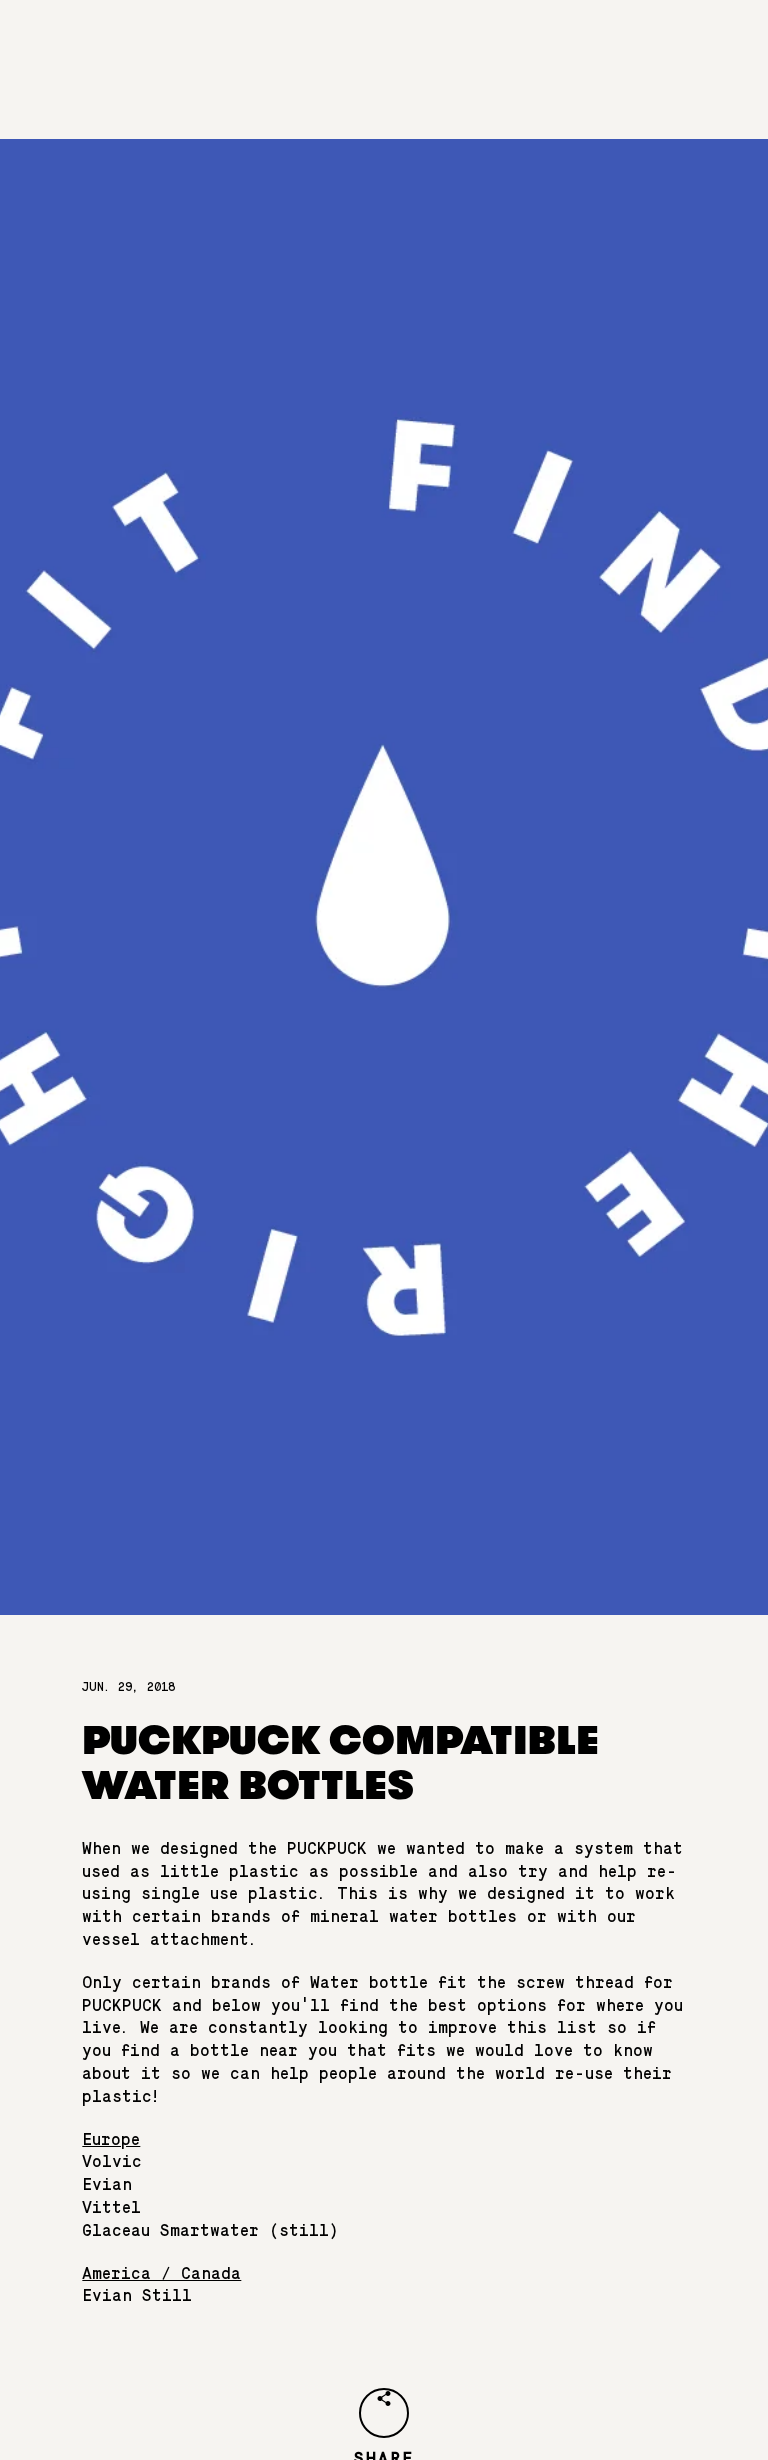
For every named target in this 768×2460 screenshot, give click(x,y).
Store (559, 44)
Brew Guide (321, 44)
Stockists (414, 44)
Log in (425, 94)
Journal (493, 44)
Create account (522, 94)
